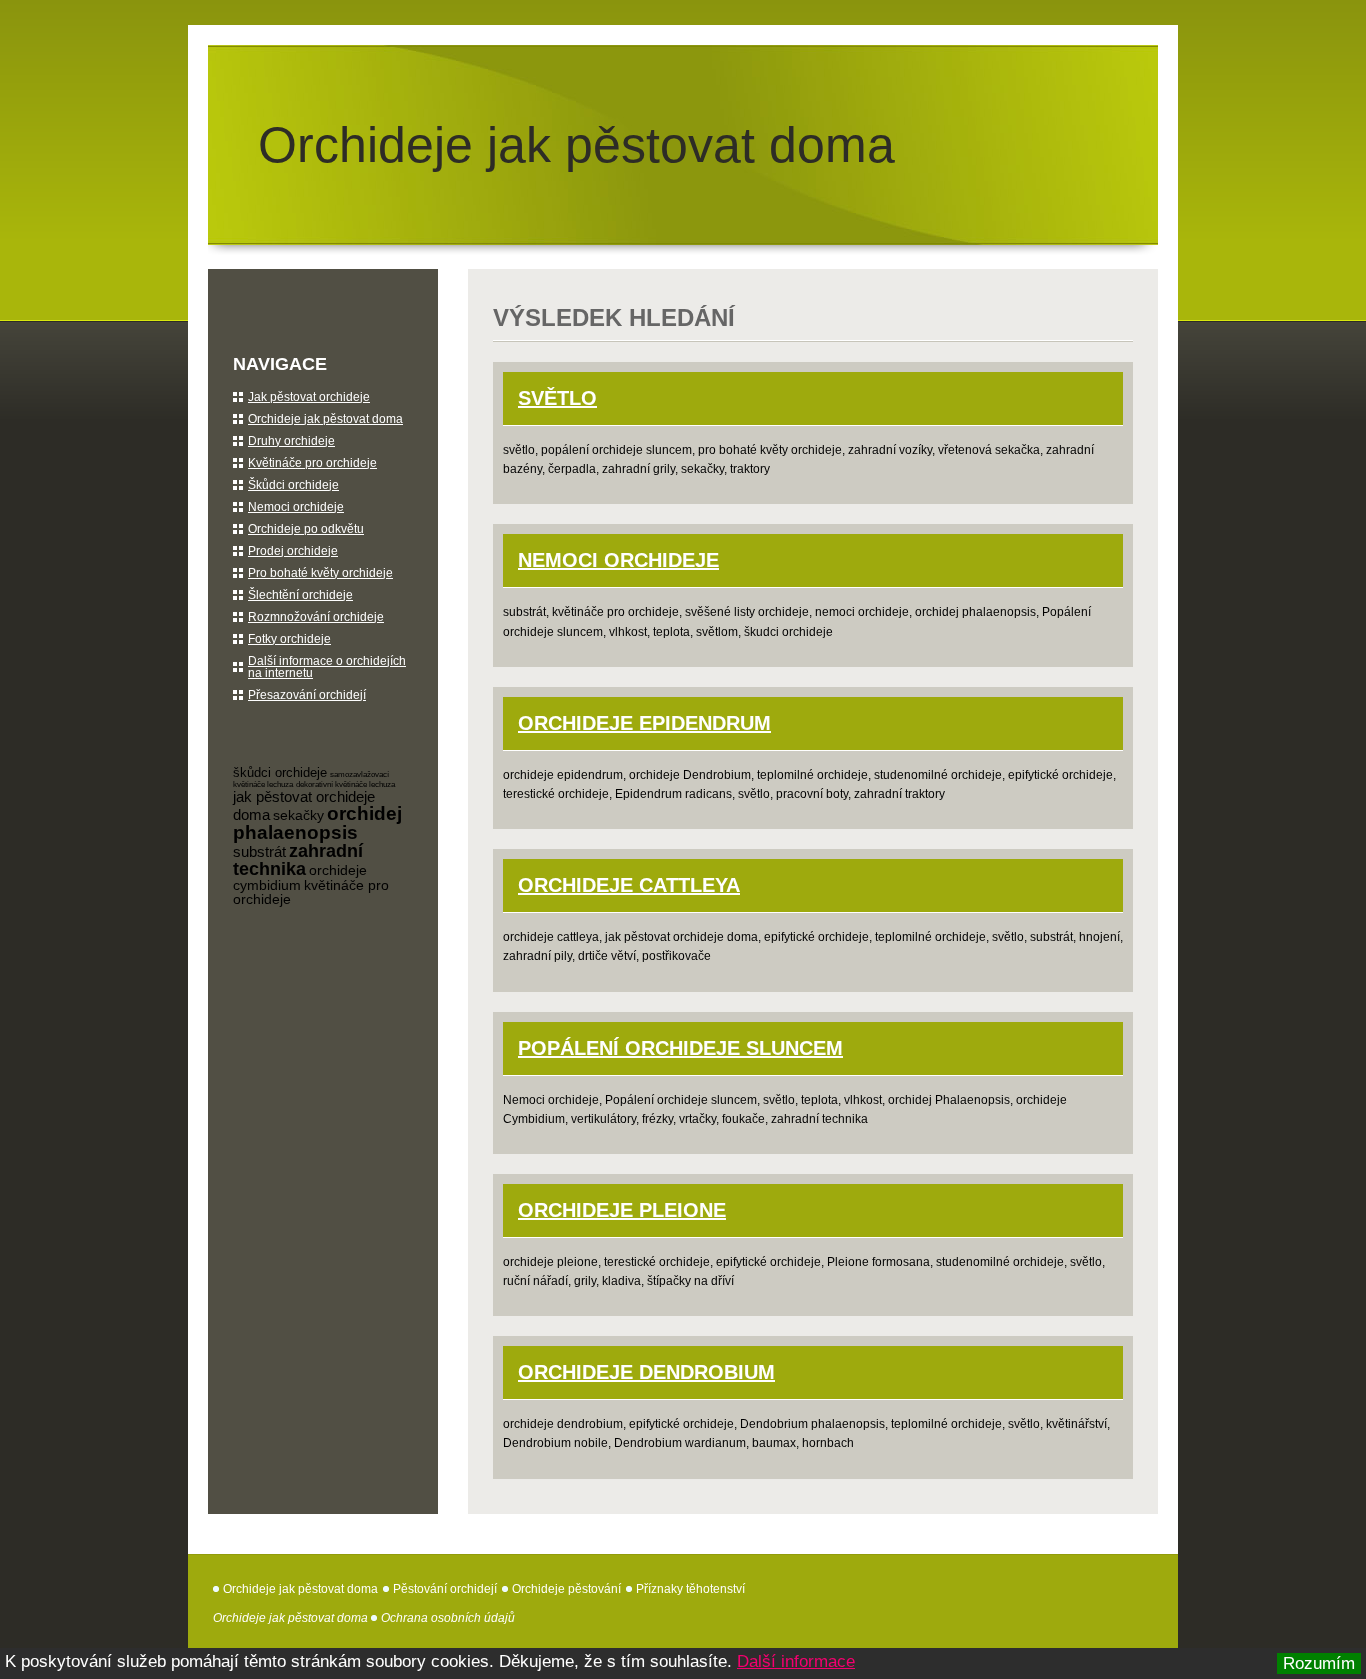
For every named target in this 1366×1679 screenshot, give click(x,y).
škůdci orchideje (280, 772)
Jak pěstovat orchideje (309, 397)
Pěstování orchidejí (445, 1589)
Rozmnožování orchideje (316, 617)
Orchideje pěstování (566, 1589)
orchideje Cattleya (629, 885)
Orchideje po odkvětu (306, 529)
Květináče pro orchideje (312, 463)
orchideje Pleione (622, 1210)
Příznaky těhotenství (690, 1589)
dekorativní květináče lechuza (345, 784)
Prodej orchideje (293, 551)
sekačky (298, 815)
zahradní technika (298, 860)
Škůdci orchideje (293, 485)
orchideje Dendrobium (646, 1372)
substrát (259, 851)
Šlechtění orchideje (300, 595)
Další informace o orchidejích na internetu (327, 667)
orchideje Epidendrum (644, 723)
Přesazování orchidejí (307, 695)
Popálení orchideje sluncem (680, 1048)
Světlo (557, 398)
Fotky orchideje (289, 639)
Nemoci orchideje (618, 560)
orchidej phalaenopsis (317, 823)
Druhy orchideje (291, 441)
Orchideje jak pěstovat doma (576, 145)
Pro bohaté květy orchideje (320, 573)
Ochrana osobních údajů (448, 1618)
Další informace (796, 1661)
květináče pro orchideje (311, 892)
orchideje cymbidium (300, 877)
